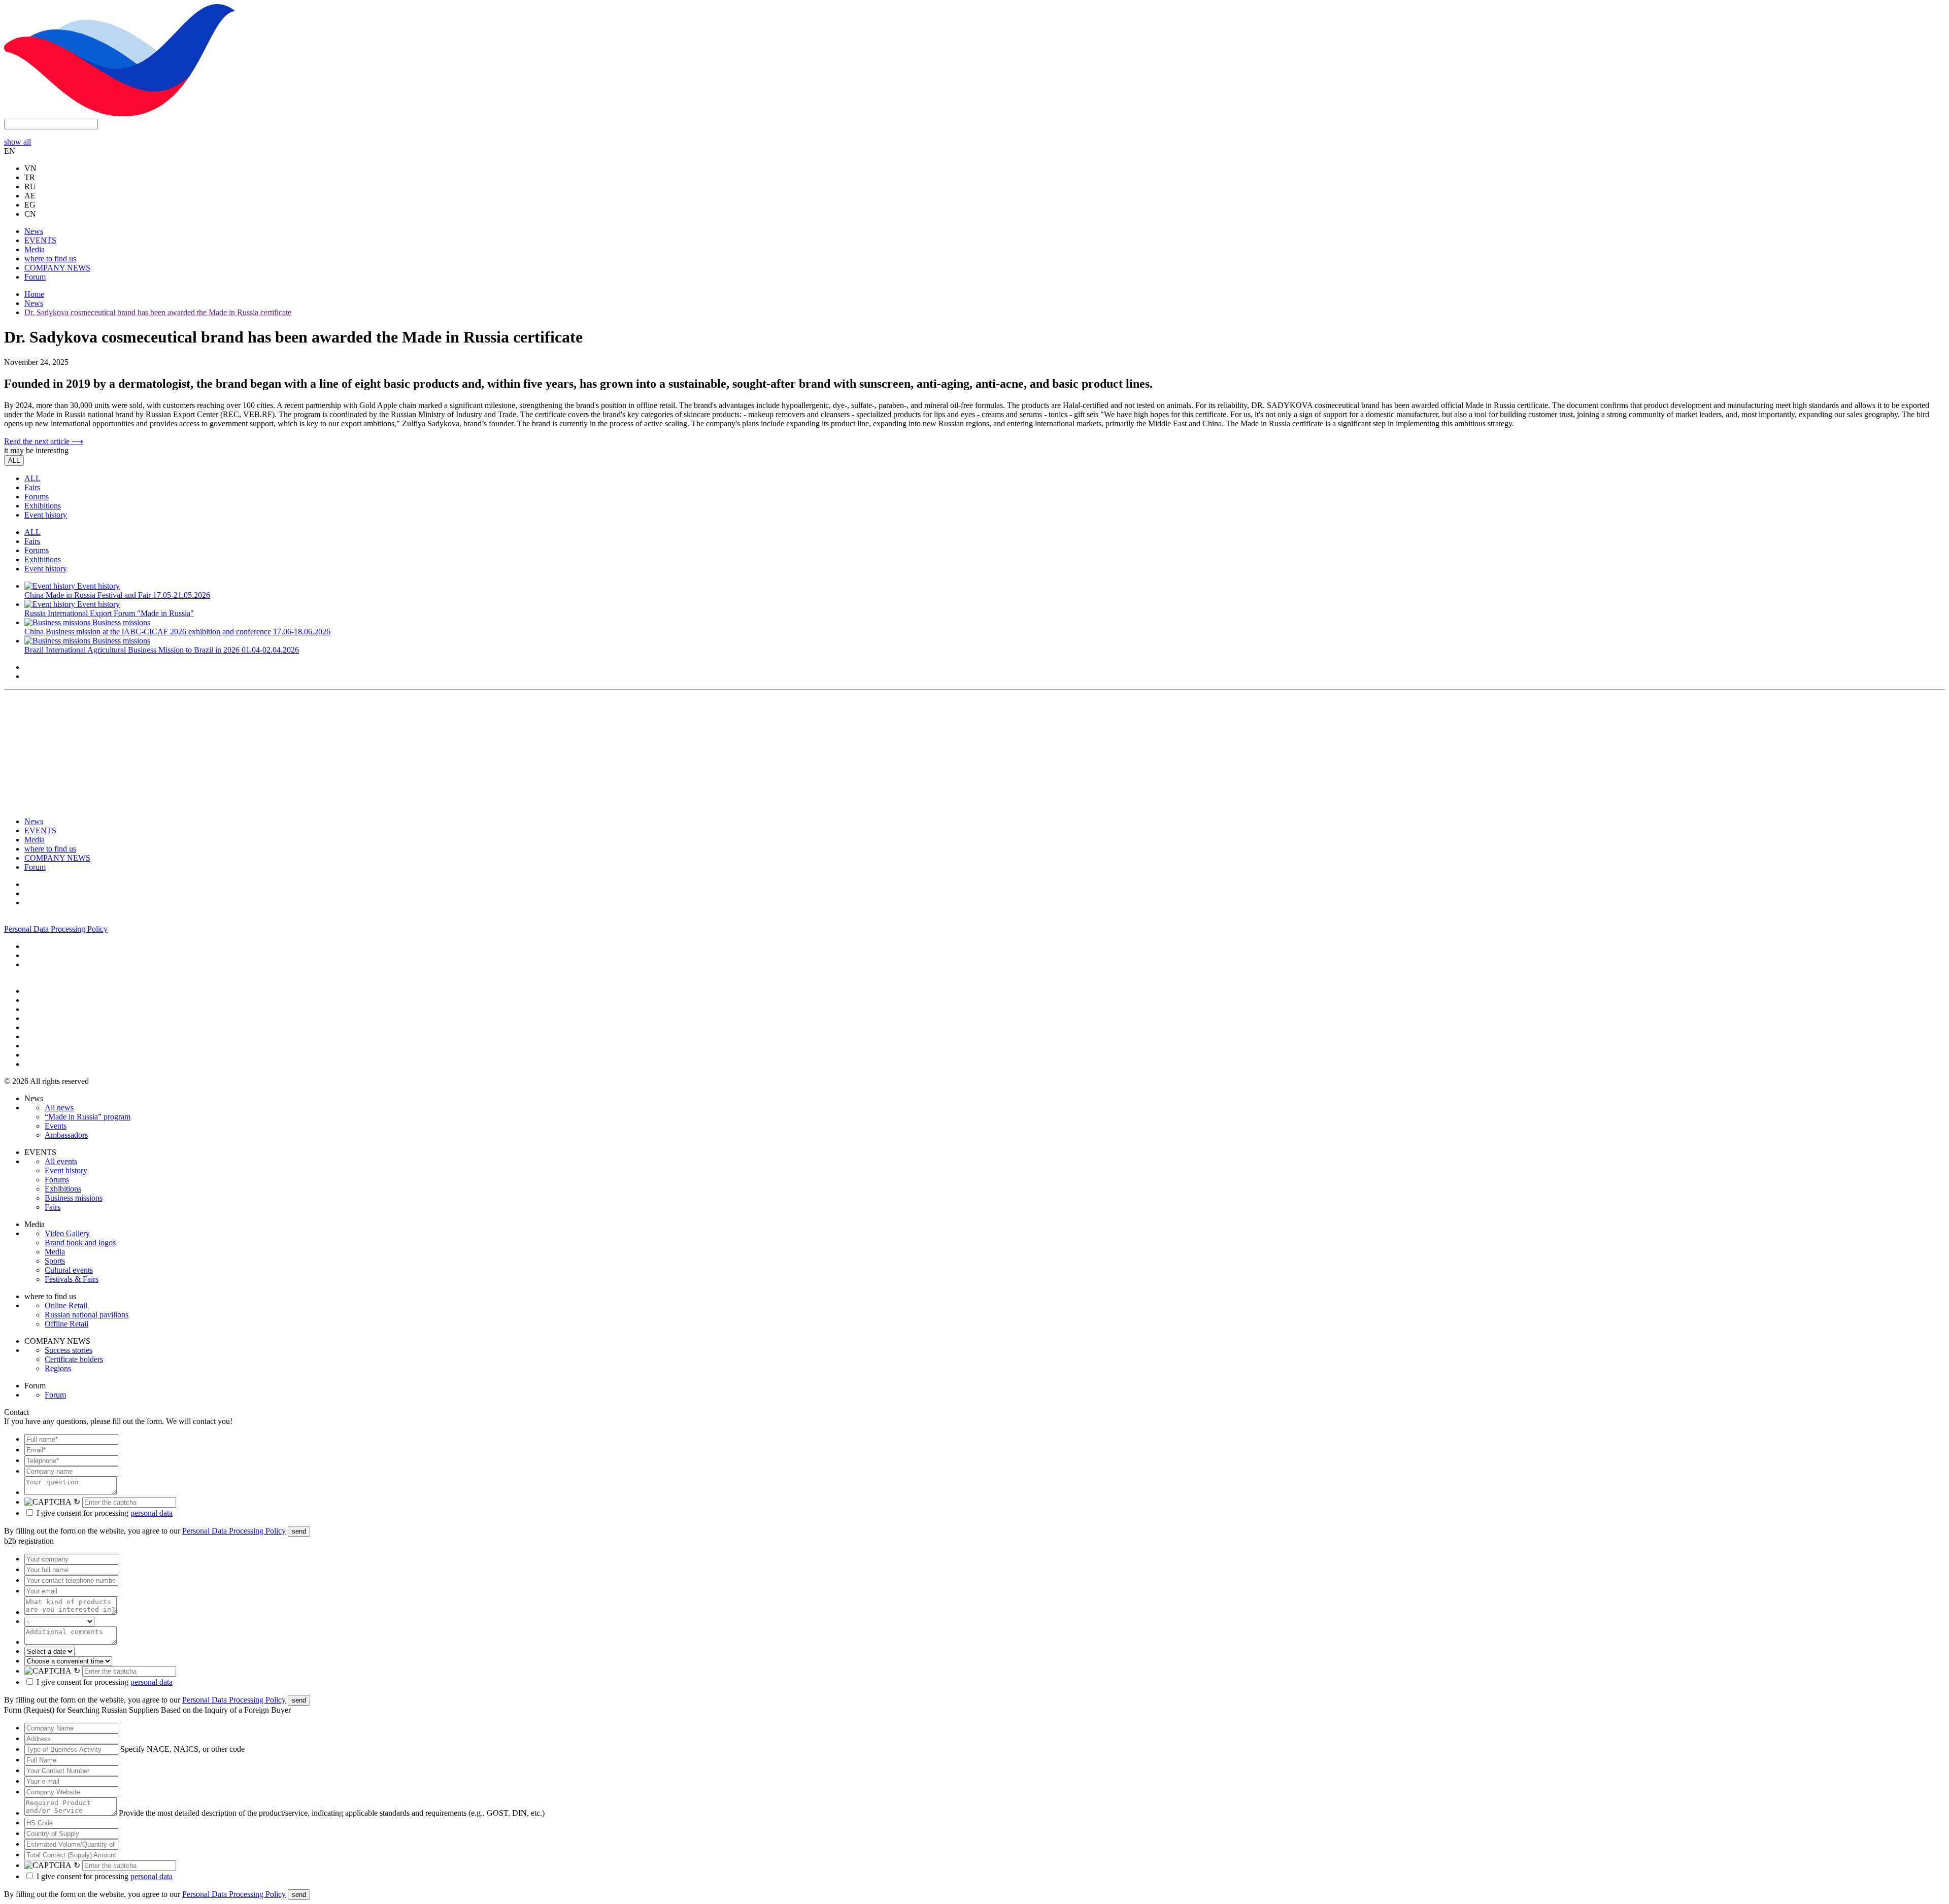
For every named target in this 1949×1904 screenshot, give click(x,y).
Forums (37, 497)
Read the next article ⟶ (44, 441)
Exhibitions (43, 506)
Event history (46, 515)
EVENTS (40, 240)
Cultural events (69, 1270)
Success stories (69, 1350)
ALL (14, 461)
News (34, 231)
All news (59, 1108)
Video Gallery (67, 1233)
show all (18, 142)
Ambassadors (66, 1135)
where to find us (50, 259)
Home (34, 294)
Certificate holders (74, 1359)
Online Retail (66, 1305)
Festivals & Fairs (72, 1279)
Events (56, 1126)
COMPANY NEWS (57, 268)
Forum (35, 277)
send (299, 1531)
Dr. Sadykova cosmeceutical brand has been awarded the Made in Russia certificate (158, 312)
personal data (152, 1513)
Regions (58, 1368)
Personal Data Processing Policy (56, 929)
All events (61, 1161)
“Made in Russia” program (88, 1117)
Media (35, 249)
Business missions (74, 1198)
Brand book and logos (80, 1243)
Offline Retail (66, 1324)
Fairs (32, 487)
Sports (55, 1261)
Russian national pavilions (87, 1315)
